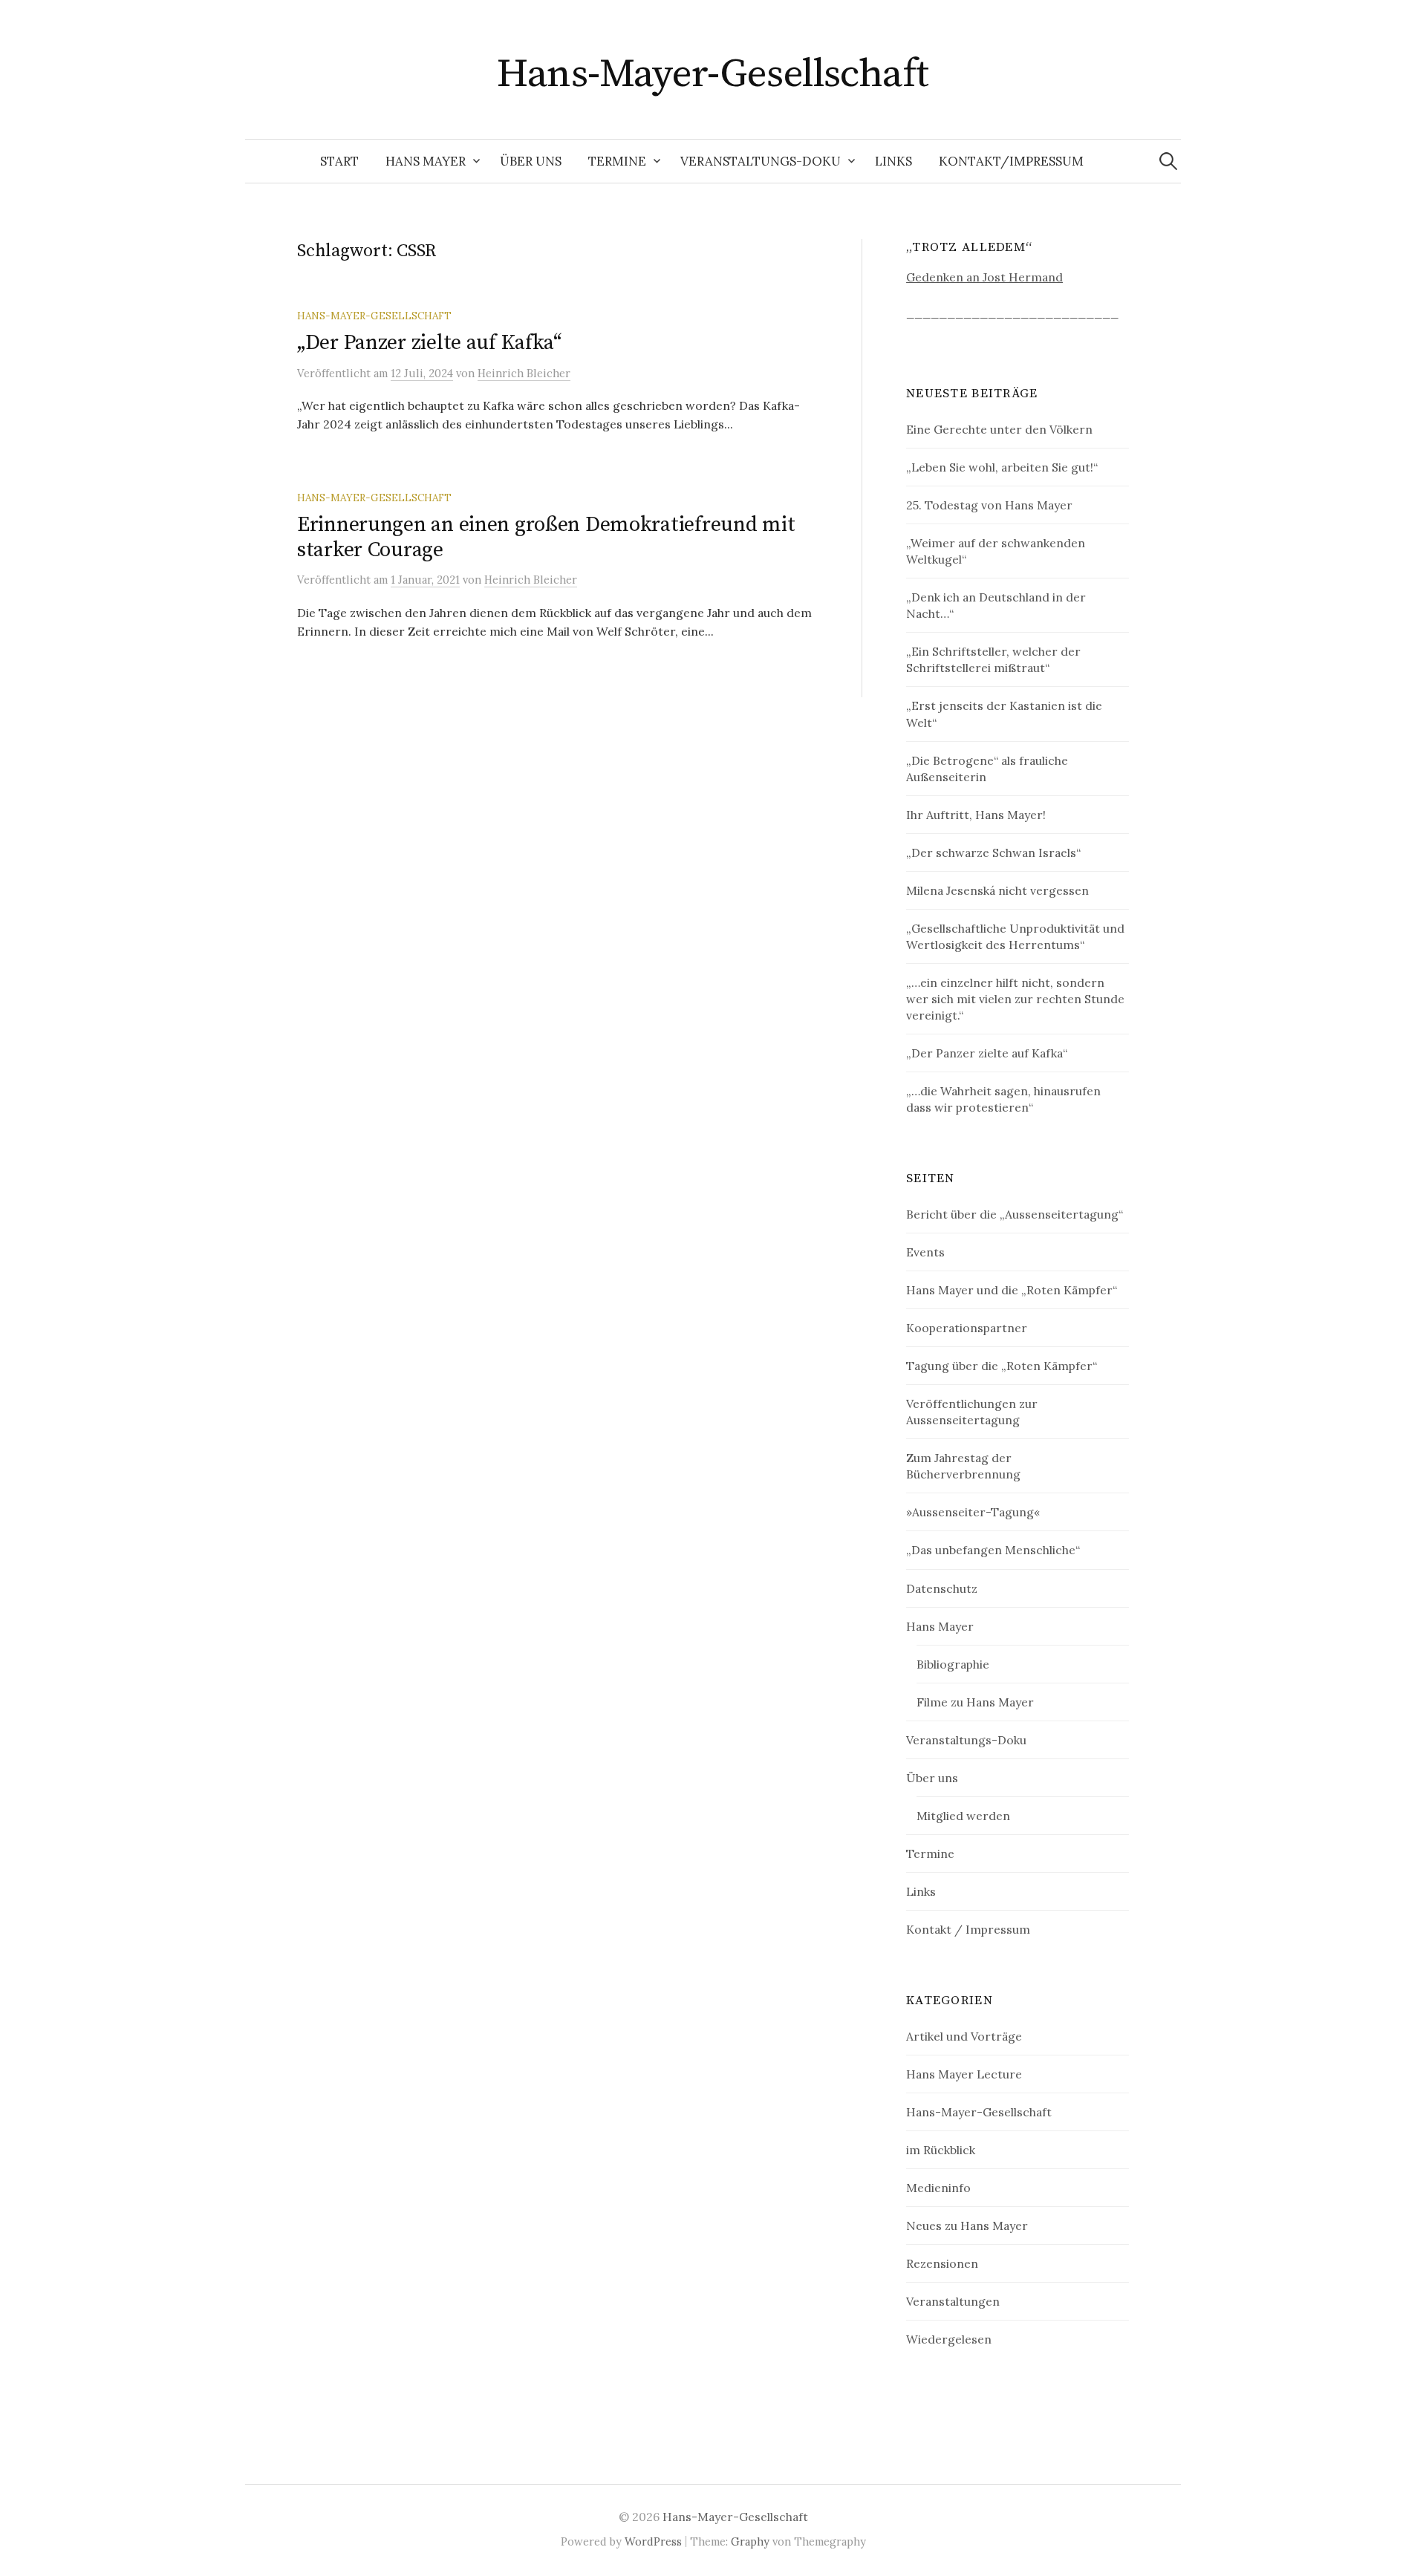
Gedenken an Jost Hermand (984, 277)
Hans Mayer (426, 161)
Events (925, 1252)
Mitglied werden (963, 1816)
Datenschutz (942, 1588)
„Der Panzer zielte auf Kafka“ (429, 343)
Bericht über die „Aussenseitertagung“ (1015, 1214)
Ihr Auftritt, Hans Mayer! (976, 815)
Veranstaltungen (953, 2301)
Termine (617, 161)
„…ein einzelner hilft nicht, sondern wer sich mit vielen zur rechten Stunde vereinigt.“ (1015, 999)
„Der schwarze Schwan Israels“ (993, 852)
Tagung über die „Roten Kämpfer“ (1002, 1366)
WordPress (653, 2541)
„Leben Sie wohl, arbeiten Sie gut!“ (1002, 467)
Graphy (750, 2541)
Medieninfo (938, 2188)
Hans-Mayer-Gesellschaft (713, 74)
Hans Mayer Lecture (964, 2074)
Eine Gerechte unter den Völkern (999, 429)
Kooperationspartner (967, 1328)
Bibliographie (953, 1664)
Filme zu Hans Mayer (975, 1702)
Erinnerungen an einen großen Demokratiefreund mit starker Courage (546, 537)
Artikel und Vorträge (964, 2036)
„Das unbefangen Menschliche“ (993, 1550)
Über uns (531, 161)
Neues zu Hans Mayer (967, 2226)
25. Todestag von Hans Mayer (989, 505)
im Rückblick (941, 2150)
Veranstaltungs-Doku (761, 161)
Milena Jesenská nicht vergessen (997, 890)
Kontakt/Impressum (1011, 161)
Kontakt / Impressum (968, 1929)
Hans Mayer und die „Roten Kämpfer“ (1012, 1290)
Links (893, 161)
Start (339, 161)
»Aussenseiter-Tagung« (973, 1512)
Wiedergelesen (949, 2339)
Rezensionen (942, 2263)
